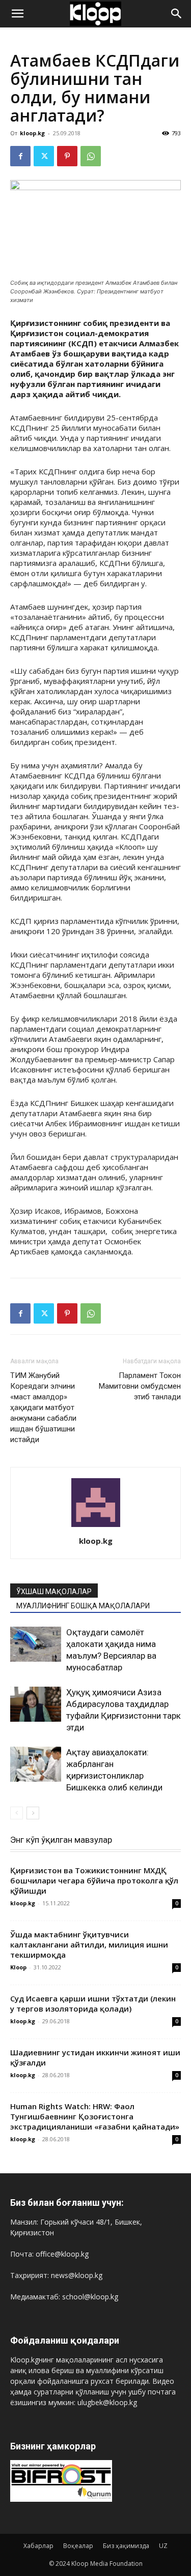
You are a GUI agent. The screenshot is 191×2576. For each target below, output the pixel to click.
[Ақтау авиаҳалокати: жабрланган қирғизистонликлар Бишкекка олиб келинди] (36, 1764)
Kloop (18, 1967)
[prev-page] (17, 1813)
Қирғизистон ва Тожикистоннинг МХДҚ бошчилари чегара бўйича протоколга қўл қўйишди (94, 1880)
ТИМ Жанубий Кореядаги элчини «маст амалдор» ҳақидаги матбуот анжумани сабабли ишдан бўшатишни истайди (43, 1407)
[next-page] (33, 1813)
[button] (17, 14)
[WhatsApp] (91, 156)
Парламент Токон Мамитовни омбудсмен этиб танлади (140, 1386)
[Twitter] (44, 156)
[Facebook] (20, 156)
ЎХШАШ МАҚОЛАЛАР (54, 1592)
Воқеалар (78, 2546)
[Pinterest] (67, 156)
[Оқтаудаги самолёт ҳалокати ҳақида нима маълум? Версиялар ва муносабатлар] (36, 1644)
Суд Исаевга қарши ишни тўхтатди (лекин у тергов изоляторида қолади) (93, 2003)
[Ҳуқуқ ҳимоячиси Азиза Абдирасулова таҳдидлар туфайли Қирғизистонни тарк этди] (36, 1704)
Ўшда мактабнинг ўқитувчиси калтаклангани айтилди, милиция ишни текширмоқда (89, 1944)
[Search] (177, 14)
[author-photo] (96, 1527)
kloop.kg (32, 133)
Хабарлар (38, 2546)
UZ (163, 2546)
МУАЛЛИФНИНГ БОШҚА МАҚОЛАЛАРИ (83, 1606)
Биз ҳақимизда (126, 2546)
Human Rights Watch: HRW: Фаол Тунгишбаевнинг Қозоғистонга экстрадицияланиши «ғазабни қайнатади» (95, 2116)
